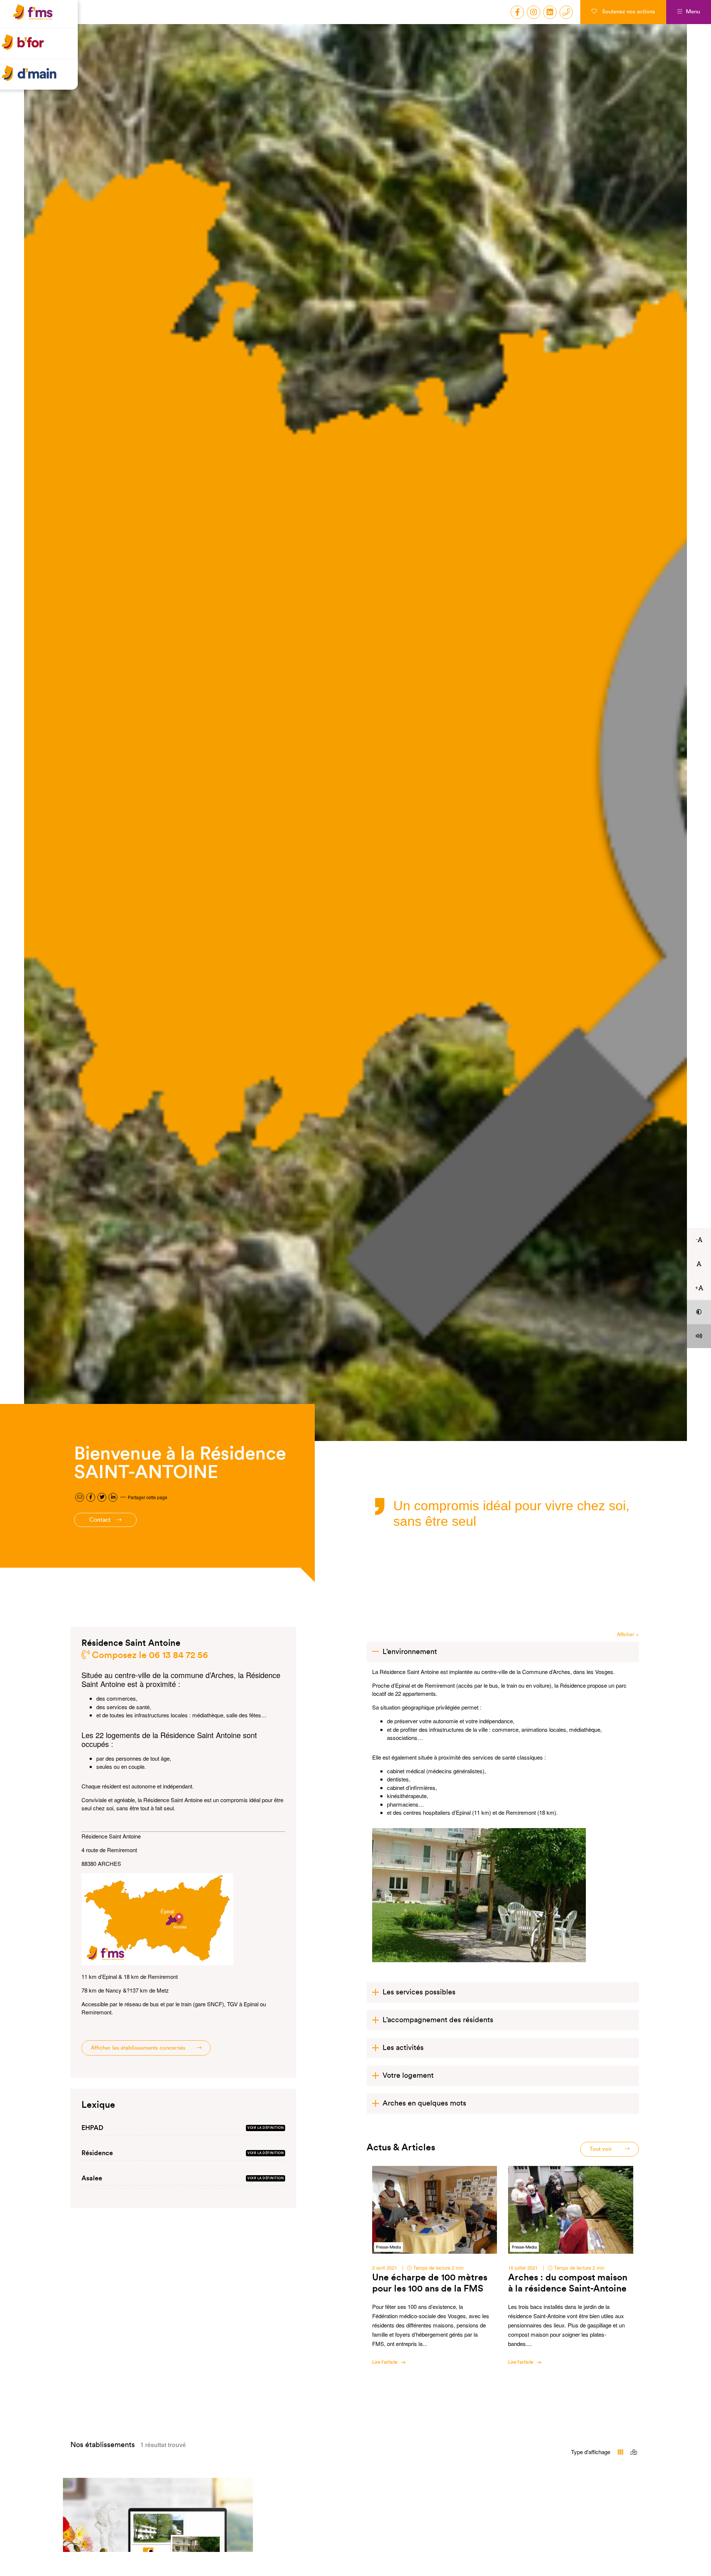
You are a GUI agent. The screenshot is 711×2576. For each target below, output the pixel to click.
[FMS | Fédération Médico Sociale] (41, 21)
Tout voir (602, 2149)
